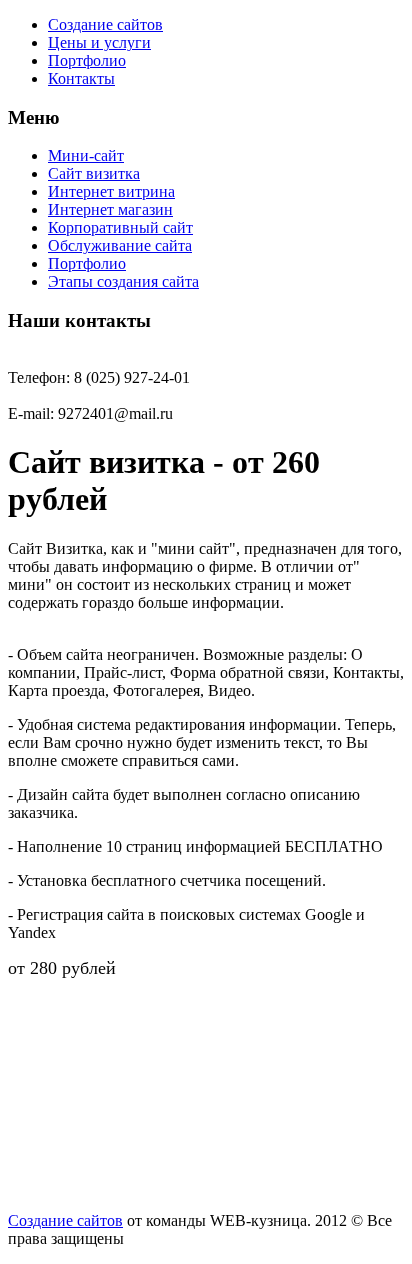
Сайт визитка (94, 173)
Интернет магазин (110, 209)
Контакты (81, 78)
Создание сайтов (105, 24)
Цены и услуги (99, 42)
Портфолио (87, 60)
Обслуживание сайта (120, 245)
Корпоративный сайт (120, 227)
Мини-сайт (86, 155)
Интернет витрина (111, 191)
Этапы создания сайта (123, 281)
